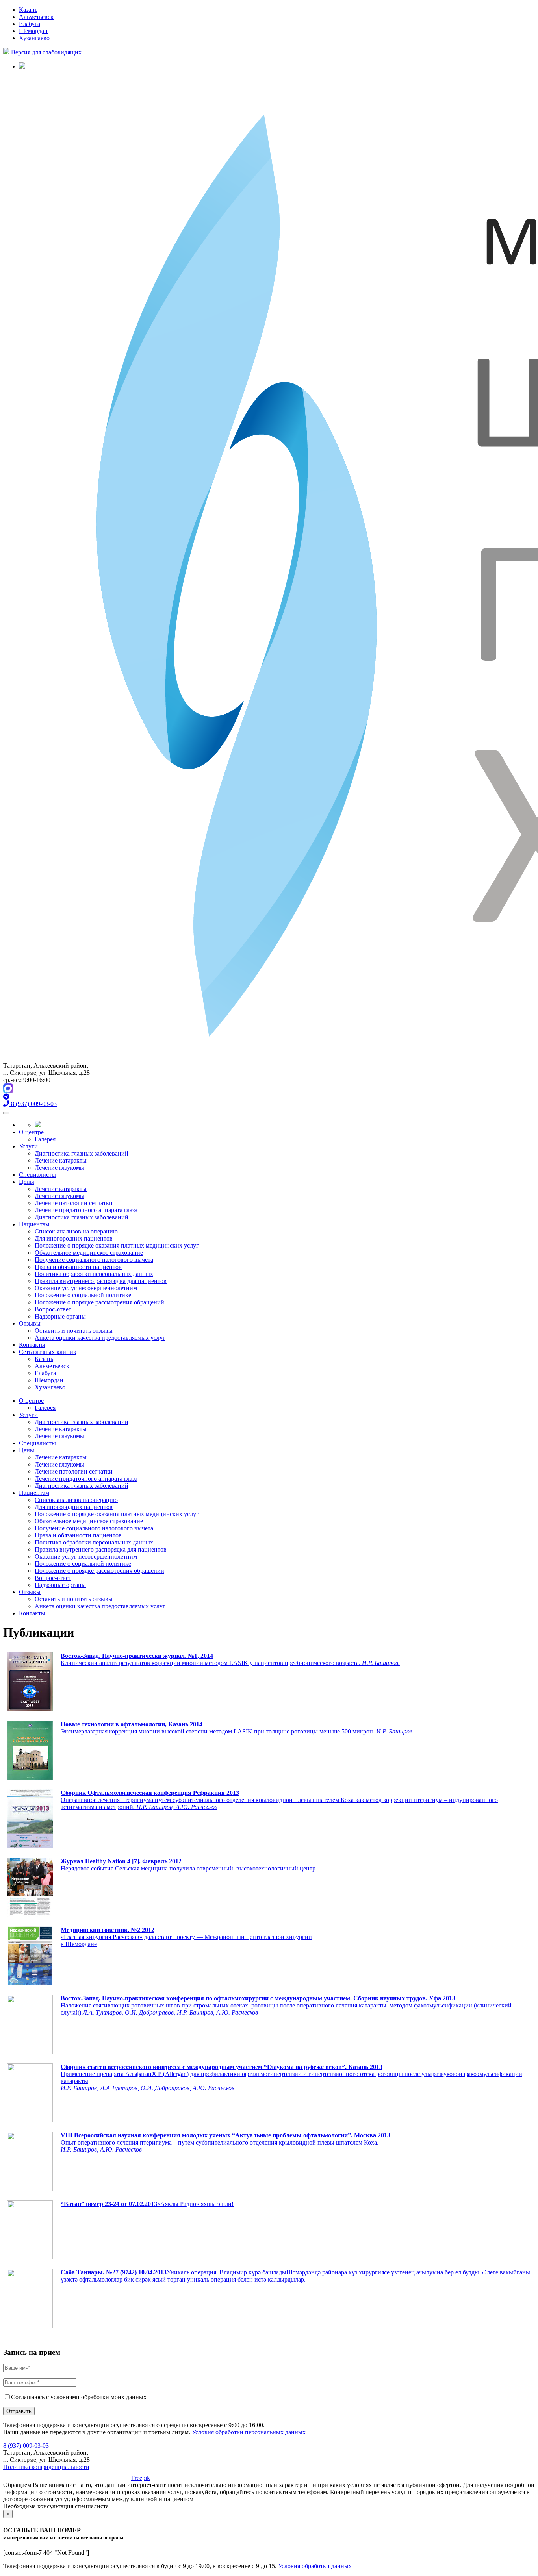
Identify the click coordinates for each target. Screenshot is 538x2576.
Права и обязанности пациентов (78, 1267)
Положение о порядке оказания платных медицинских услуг (117, 1245)
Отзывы (30, 1323)
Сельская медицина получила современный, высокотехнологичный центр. (216, 1868)
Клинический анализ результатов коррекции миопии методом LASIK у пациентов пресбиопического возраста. (230, 1663)
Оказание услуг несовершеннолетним (86, 1288)
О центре (31, 1132)
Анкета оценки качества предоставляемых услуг (100, 1338)
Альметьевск (36, 17)
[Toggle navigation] (6, 1113)
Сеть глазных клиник (48, 1352)
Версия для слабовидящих (45, 52)
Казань (28, 10)
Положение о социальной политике (83, 1295)
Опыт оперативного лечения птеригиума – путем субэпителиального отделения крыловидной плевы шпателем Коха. (220, 2142)
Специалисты (37, 1175)
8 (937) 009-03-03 (26, 2445)
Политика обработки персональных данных (94, 1274)
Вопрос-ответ (53, 1309)
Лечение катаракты (61, 1160)
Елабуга (30, 24)
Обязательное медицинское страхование (89, 1253)
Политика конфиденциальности (46, 2467)
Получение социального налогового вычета (94, 1260)
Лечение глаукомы (59, 1168)
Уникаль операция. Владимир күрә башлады (226, 2272)
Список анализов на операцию (76, 1231)
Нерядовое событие (87, 1868)
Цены (27, 1182)
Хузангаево (34, 38)
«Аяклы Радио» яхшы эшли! (195, 2204)
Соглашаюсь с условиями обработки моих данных (79, 2397)
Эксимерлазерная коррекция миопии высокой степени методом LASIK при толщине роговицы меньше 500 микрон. (237, 1728)
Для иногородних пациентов (74, 1238)
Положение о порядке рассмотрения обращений (99, 1302)
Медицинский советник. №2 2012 (108, 1930)
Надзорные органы (60, 1316)
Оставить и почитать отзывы (74, 1331)
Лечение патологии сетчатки (74, 1203)
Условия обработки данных (315, 2566)
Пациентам (34, 1224)
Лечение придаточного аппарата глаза (86, 1210)
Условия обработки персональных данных (249, 2432)
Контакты (32, 1345)
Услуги (28, 1146)
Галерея (45, 1139)
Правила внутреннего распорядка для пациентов (101, 1281)
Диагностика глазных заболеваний (82, 1153)
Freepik (141, 2478)
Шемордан (33, 31)
